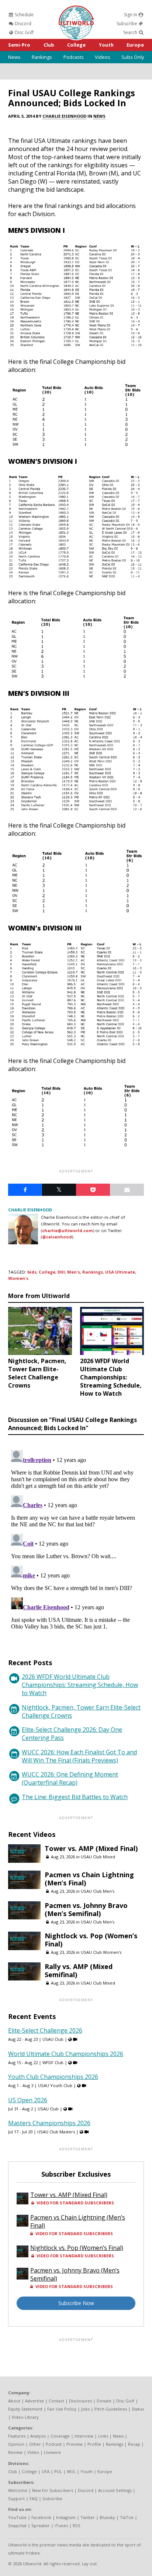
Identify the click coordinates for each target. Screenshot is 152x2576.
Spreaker (41, 2525)
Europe (135, 45)
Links (103, 2436)
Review (15, 2452)
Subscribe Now (76, 2303)
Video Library (25, 2417)
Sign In (131, 15)
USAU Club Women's (101, 1952)
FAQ (34, 2498)
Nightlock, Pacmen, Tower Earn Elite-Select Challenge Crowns (81, 1711)
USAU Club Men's (98, 1891)
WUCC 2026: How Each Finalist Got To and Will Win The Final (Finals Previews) (79, 1756)
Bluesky (107, 2517)
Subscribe (127, 24)
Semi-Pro (19, 45)
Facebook (41, 2517)
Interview (84, 2436)
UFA (46, 2471)
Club (49, 45)
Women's (18, 1278)
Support (16, 2498)
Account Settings (115, 2490)
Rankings (42, 57)
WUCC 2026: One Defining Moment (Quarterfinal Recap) (70, 1778)
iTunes (61, 2525)
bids (32, 1272)
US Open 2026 (28, 2100)
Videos (103, 57)
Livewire (52, 2452)
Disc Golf (24, 32)
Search (131, 32)
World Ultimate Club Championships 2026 (66, 2054)
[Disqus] (76, 1540)
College (76, 45)
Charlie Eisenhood (64, 116)
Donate (104, 2401)
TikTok (127, 2517)
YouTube (17, 2517)
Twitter (88, 2517)
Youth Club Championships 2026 (53, 2077)
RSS (77, 2525)
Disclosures (80, 2401)
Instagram (66, 2517)
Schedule (24, 15)
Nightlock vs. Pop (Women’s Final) (91, 1940)
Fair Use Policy (62, 2409)
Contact (56, 2401)
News (14, 57)
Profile (94, 2444)
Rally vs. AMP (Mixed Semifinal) (79, 1970)
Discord (23, 24)
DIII (61, 1272)
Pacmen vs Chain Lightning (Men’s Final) (89, 1879)
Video (33, 2452)
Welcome (18, 2490)
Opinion (16, 2444)
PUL (58, 2471)
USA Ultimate (120, 1272)
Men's (74, 1272)
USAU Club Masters (56, 2132)
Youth (106, 45)
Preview (75, 2444)
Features (17, 2436)
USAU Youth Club (55, 2085)
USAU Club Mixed (98, 1857)
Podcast (54, 2444)
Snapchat (17, 2525)
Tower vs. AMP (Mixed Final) (91, 1848)
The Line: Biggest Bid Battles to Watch (75, 1797)
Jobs (85, 2409)
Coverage (60, 2436)
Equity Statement (25, 2409)
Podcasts (74, 57)
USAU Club (53, 2039)
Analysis (38, 2436)
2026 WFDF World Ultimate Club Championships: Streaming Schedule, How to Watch (80, 1685)
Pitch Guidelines (111, 2409)
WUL (71, 2471)
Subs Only (133, 57)
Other (35, 2444)
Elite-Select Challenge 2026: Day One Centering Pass (72, 1734)
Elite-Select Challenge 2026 (45, 2030)
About (14, 2401)
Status (138, 2409)
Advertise (34, 2401)
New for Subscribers (53, 2490)
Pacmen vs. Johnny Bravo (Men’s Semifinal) (86, 1909)
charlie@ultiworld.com (68, 1230)
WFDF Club (53, 2062)
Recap (134, 2444)
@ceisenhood (57, 1237)
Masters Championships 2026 (49, 2123)
